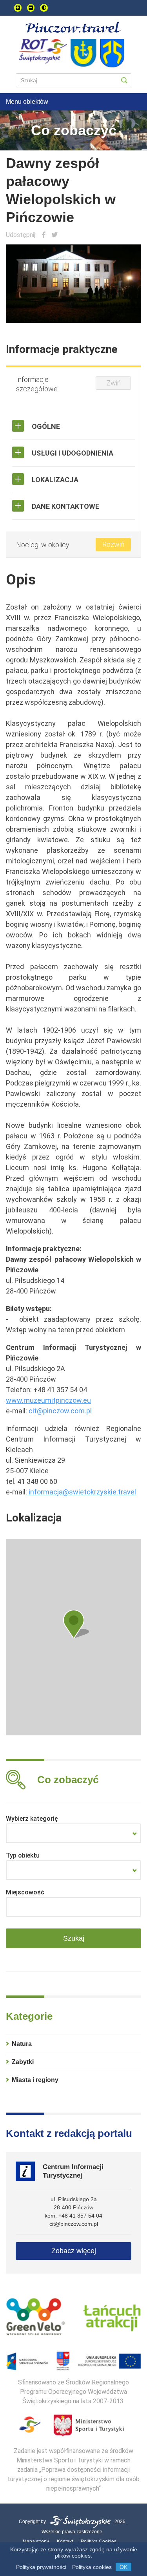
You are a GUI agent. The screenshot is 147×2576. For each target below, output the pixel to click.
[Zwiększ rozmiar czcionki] (18, 8)
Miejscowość (25, 1892)
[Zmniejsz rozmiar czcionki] (31, 8)
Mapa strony (36, 2542)
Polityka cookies (92, 2567)
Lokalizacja (55, 480)
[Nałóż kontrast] (44, 8)
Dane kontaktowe (65, 506)
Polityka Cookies (99, 2542)
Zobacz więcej (74, 2251)
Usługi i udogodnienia (73, 453)
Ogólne (46, 426)
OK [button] (123, 2567)
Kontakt (65, 2542)
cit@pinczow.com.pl (74, 2224)
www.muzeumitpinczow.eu (48, 1400)
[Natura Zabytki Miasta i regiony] (73, 1833)
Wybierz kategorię (32, 1819)
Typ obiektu (23, 1855)
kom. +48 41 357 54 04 (73, 2216)
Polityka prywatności (41, 2567)
